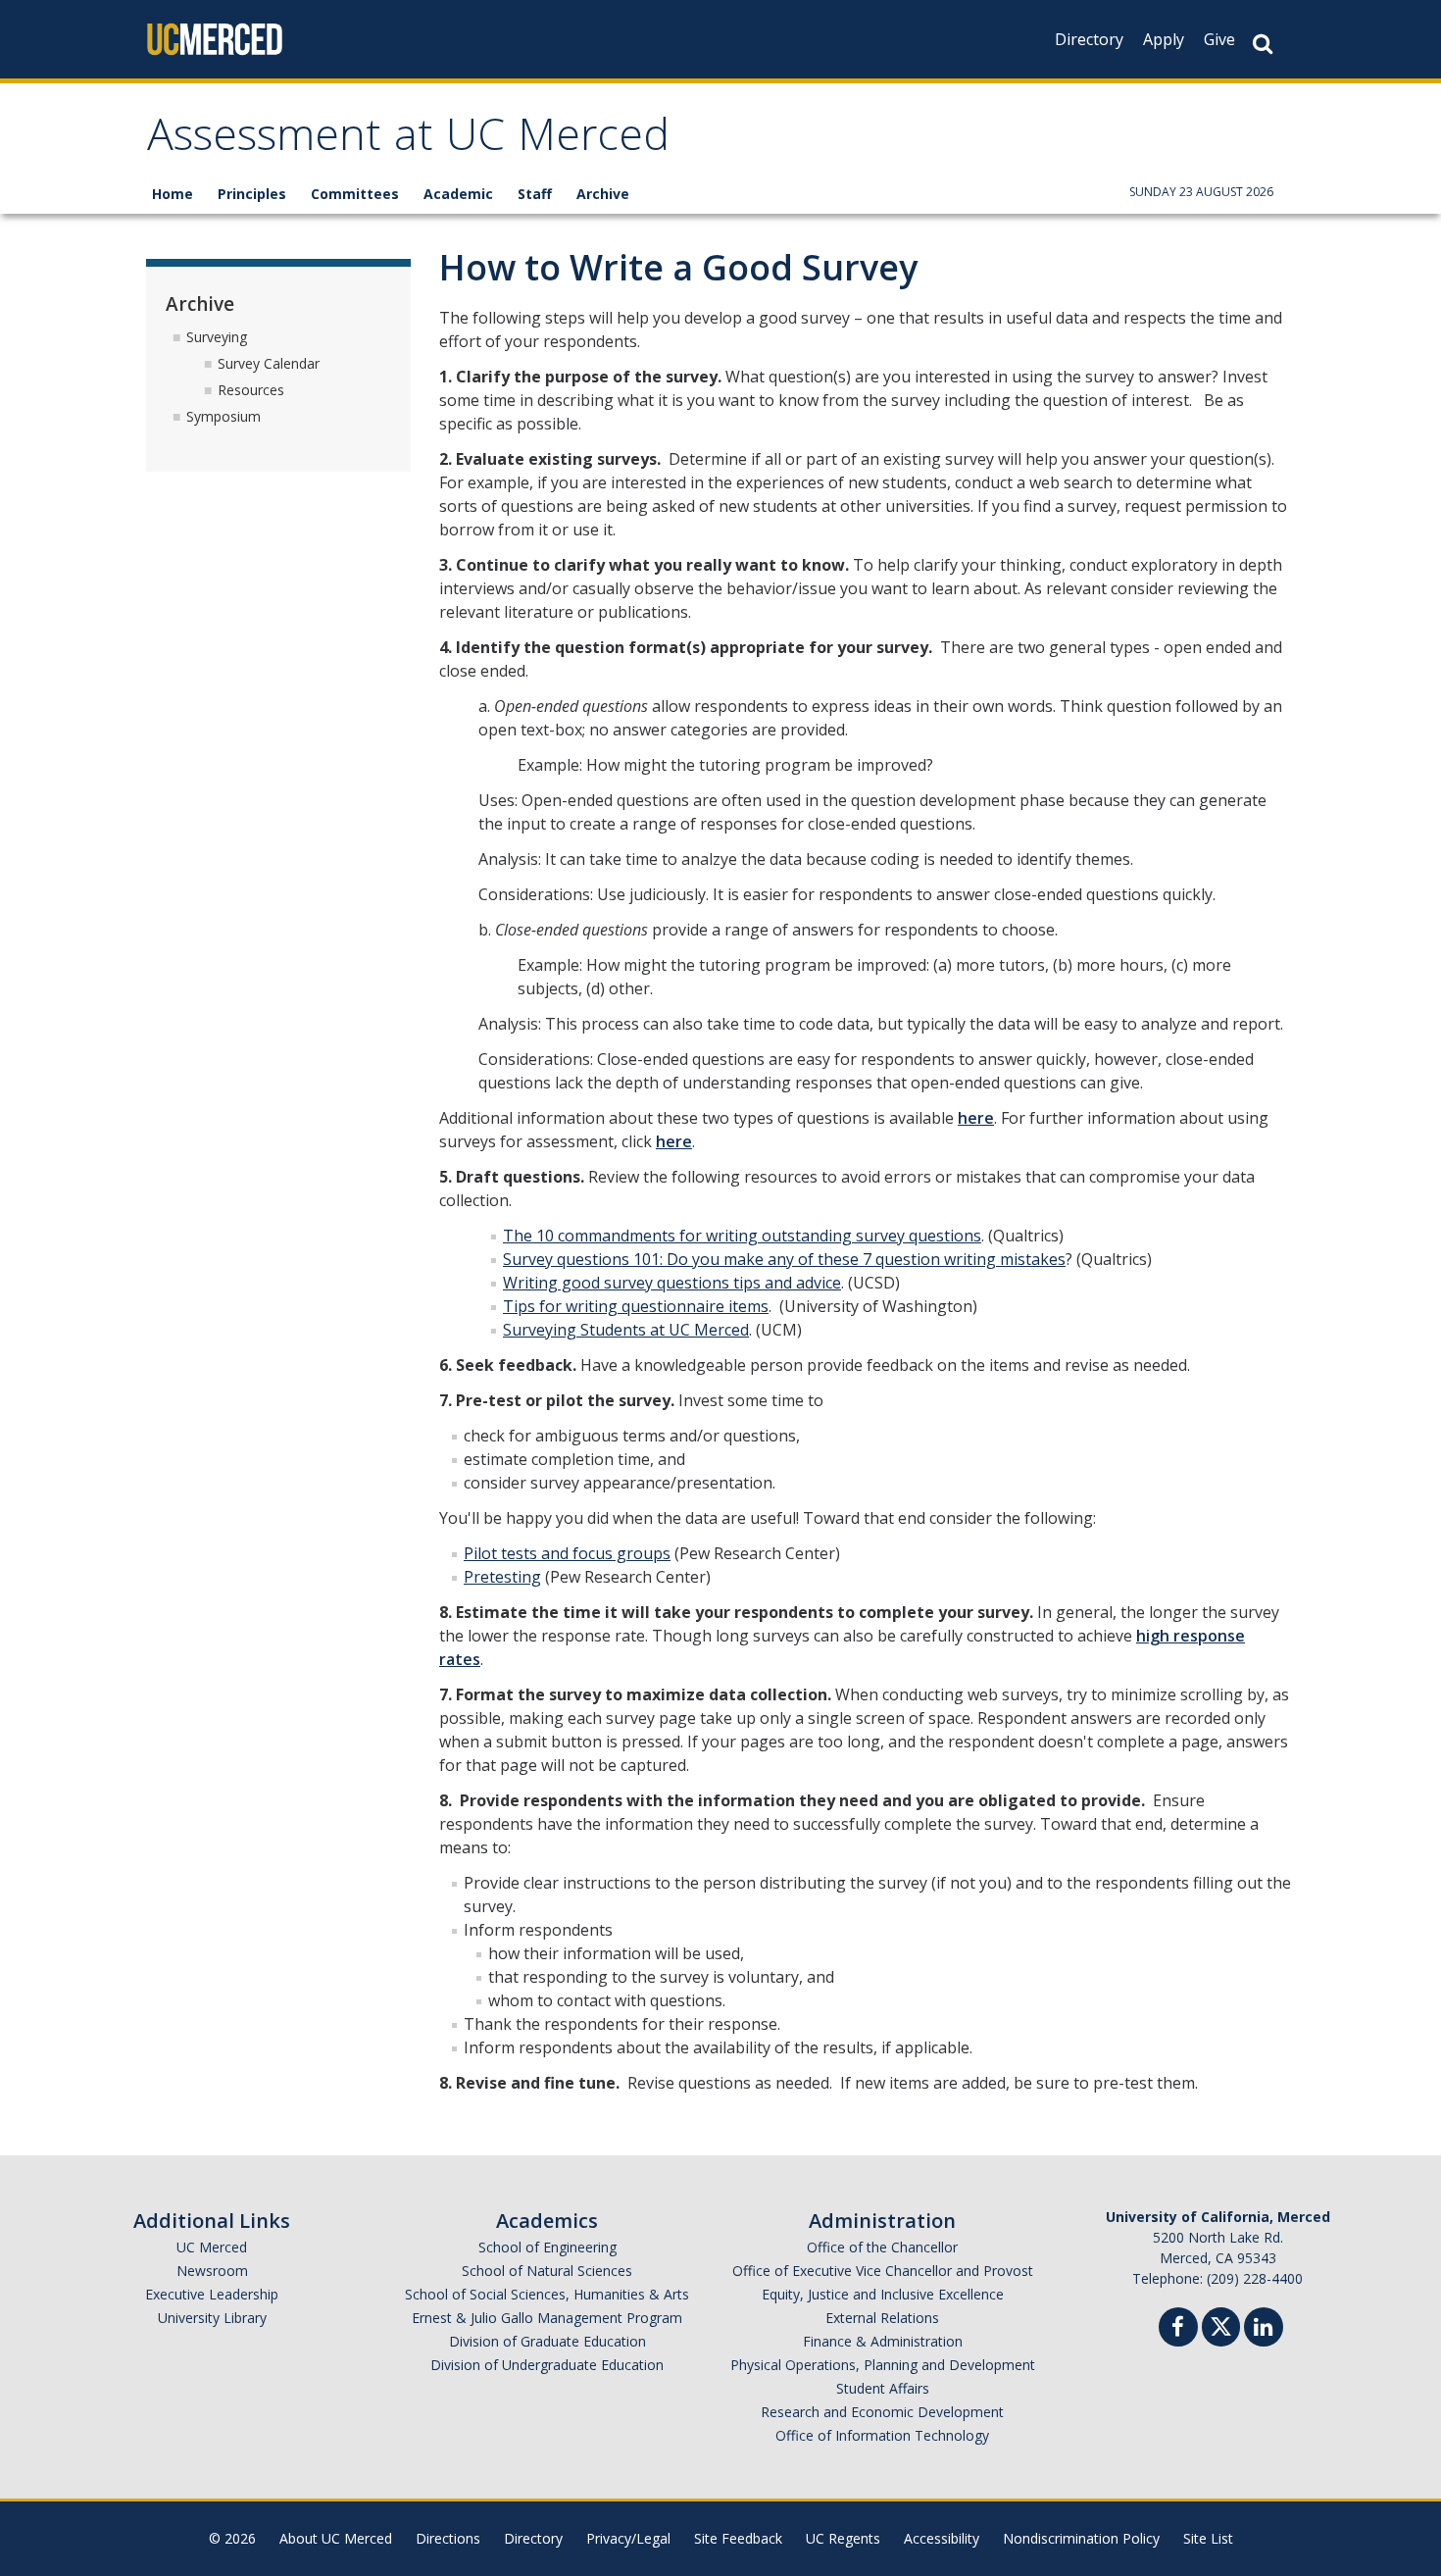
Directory (1089, 39)
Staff (535, 194)
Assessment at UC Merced (408, 141)
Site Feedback (738, 2538)
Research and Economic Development (882, 2412)
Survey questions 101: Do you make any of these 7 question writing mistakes (784, 1259)
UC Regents (843, 2538)
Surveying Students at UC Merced (626, 1330)
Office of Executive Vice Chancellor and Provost (883, 2271)
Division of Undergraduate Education (547, 2365)
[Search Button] (1263, 44)
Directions (448, 2538)
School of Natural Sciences (547, 2271)
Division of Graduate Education (547, 2341)
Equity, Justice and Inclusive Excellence (883, 2294)
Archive (603, 194)
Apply (1164, 39)
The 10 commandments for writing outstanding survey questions (742, 1236)
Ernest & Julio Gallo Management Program (547, 2318)
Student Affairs (883, 2388)
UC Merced (212, 2247)
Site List (1208, 2538)
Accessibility (942, 2538)
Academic (458, 194)
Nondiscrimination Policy (1081, 2538)
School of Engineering (547, 2247)
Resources (251, 390)
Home (173, 194)
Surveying (217, 337)
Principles (252, 194)
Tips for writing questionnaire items (636, 1306)
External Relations (882, 2318)
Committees (355, 194)
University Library (212, 2318)
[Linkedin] (1264, 2329)
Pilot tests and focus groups (567, 1553)
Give (1219, 39)
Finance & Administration (883, 2341)
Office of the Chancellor (882, 2247)
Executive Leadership (212, 2294)
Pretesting (502, 1577)
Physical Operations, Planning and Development (883, 2365)
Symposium (224, 416)
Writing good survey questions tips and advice (672, 1283)
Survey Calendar (269, 363)
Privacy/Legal (628, 2538)
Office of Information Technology (882, 2435)
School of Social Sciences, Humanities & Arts (547, 2294)
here (976, 1118)
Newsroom (212, 2271)
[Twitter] (1221, 2324)
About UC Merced (336, 2538)
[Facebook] (1178, 2329)
